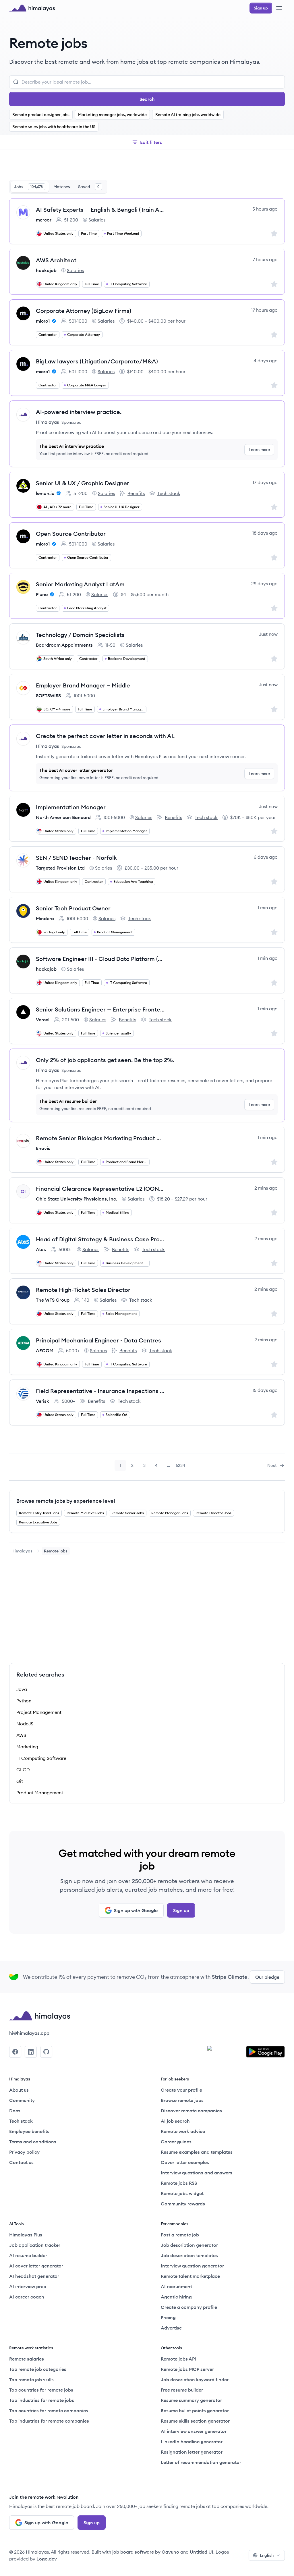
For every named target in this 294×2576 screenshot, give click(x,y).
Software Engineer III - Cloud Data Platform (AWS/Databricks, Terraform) (100, 959)
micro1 (43, 321)
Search (147, 99)
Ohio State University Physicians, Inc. (77, 1199)
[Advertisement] (147, 166)
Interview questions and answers (197, 2173)
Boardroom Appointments (64, 645)
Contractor (48, 335)
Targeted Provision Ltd (60, 868)
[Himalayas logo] (32, 8)
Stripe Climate (230, 1977)
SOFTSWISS (48, 695)
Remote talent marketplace (190, 2276)
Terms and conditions (33, 2142)
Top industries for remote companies (49, 2421)
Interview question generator (192, 2266)
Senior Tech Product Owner (73, 908)
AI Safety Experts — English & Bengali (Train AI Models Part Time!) (100, 210)
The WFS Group (53, 1300)
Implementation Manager (71, 807)
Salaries (94, 220)
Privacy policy (24, 2152)
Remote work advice (183, 2131)
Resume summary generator (191, 2400)
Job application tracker (35, 2245)
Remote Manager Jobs (170, 1513)
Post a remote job (180, 2235)
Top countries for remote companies (49, 2411)
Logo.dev (47, 2559)
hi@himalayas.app (29, 2033)
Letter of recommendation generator (201, 2462)
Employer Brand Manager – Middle (83, 685)
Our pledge (267, 1977)
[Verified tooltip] (53, 321)
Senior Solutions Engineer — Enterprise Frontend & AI (100, 1009)
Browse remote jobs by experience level (66, 1501)
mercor (44, 220)
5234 (181, 1467)
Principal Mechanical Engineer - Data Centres (98, 1340)
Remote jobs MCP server (187, 2369)
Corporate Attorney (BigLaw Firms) (84, 311)
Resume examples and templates (197, 2152)
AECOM (45, 1350)
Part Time (89, 233)
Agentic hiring (176, 2297)
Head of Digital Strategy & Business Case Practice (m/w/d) (100, 1239)
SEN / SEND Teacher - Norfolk (76, 858)
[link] (22, 1551)
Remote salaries (27, 2359)
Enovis (43, 1148)
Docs (15, 2111)
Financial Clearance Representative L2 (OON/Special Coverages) (100, 1189)
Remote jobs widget (182, 2193)
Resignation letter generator (192, 2452)
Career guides (176, 2142)
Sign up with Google (136, 1910)
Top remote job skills (31, 2380)
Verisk (42, 1401)
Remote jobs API (178, 2359)
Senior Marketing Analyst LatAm (80, 584)
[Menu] (279, 8)
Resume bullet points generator (195, 2411)
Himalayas (22, 1551)
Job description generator (189, 2245)
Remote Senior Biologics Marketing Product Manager (100, 1138)
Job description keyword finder (195, 2380)
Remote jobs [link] (56, 1551)
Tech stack (165, 494)
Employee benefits (29, 2131)
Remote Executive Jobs (38, 1522)
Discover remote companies (191, 2111)
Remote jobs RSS (179, 2183)
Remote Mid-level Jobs (85, 1513)
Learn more (259, 450)
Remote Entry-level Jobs (39, 1513)
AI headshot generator (34, 2276)
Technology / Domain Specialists (80, 635)
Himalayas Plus (26, 2235)
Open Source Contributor (71, 534)
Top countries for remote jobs (41, 2390)
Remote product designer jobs (41, 115)
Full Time (92, 284)
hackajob (46, 270)
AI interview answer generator (194, 2431)
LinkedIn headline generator (192, 2442)
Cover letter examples (185, 2162)
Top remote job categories (38, 2369)
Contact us (21, 2162)
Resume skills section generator (195, 2421)
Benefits (132, 494)
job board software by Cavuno (146, 2552)
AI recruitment (176, 2286)
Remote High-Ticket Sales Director (83, 1290)
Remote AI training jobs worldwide (188, 115)
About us (19, 2090)
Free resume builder (182, 2390)
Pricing (168, 2317)
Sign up (181, 1910)
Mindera (45, 918)
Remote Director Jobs (213, 1513)
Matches (62, 187)
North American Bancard (63, 817)
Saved (89, 187)
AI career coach (27, 2297)
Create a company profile (189, 2307)
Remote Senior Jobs (128, 1513)
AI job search (175, 2121)
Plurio (42, 594)
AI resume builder (28, 2255)
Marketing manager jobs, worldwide (112, 115)
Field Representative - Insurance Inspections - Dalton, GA (100, 1391)
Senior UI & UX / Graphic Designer (83, 483)
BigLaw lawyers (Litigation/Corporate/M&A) (97, 361)
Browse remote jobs (182, 2100)
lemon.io (45, 493)
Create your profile (181, 2090)
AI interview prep (28, 2286)
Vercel (43, 1020)
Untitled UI (202, 2552)
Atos (41, 1249)
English (267, 2555)
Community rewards (183, 2204)
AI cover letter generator (36, 2266)
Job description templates (189, 2255)
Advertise (171, 2328)
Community (22, 2100)
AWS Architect (56, 260)
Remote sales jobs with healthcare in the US (54, 127)
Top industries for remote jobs (42, 2400)
